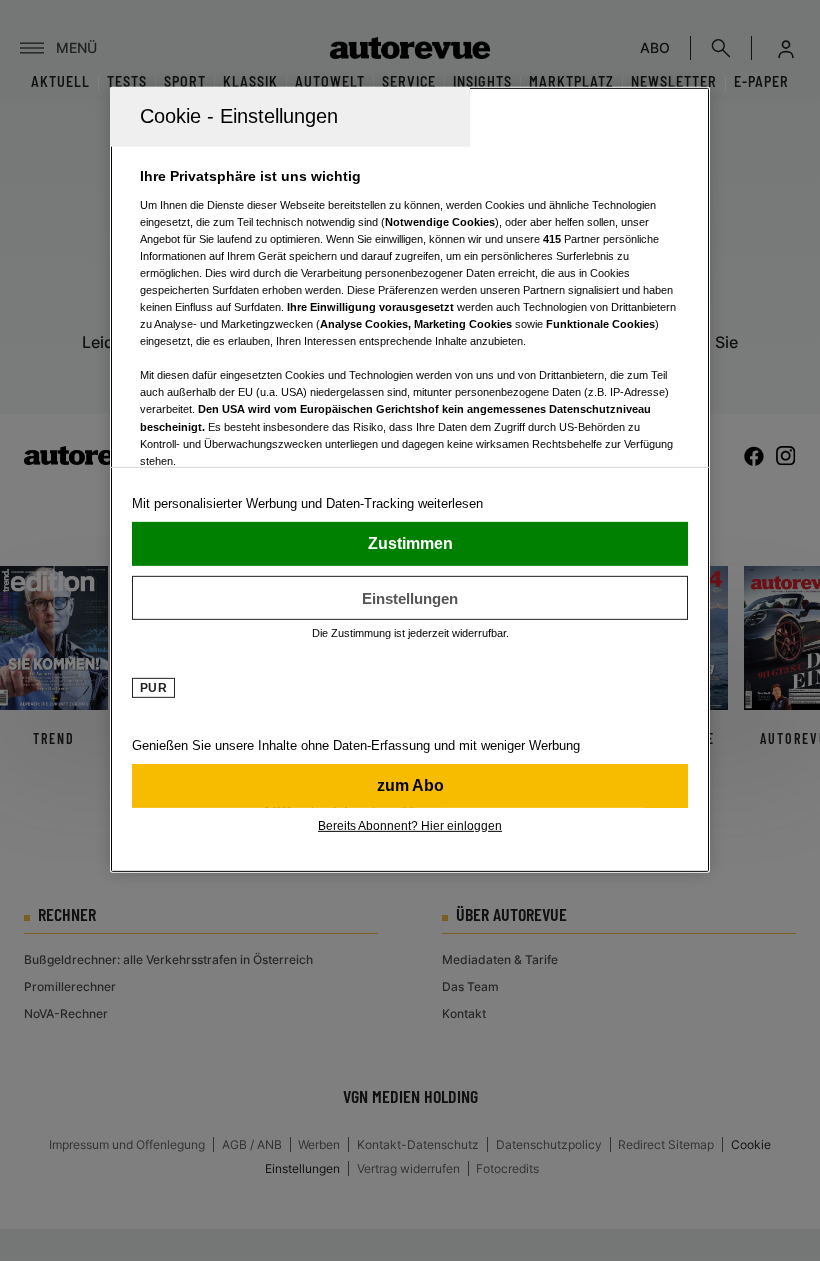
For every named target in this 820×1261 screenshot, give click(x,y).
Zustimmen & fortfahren (410, 544)
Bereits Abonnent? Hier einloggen (410, 826)
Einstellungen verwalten (410, 598)
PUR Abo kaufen (410, 786)
